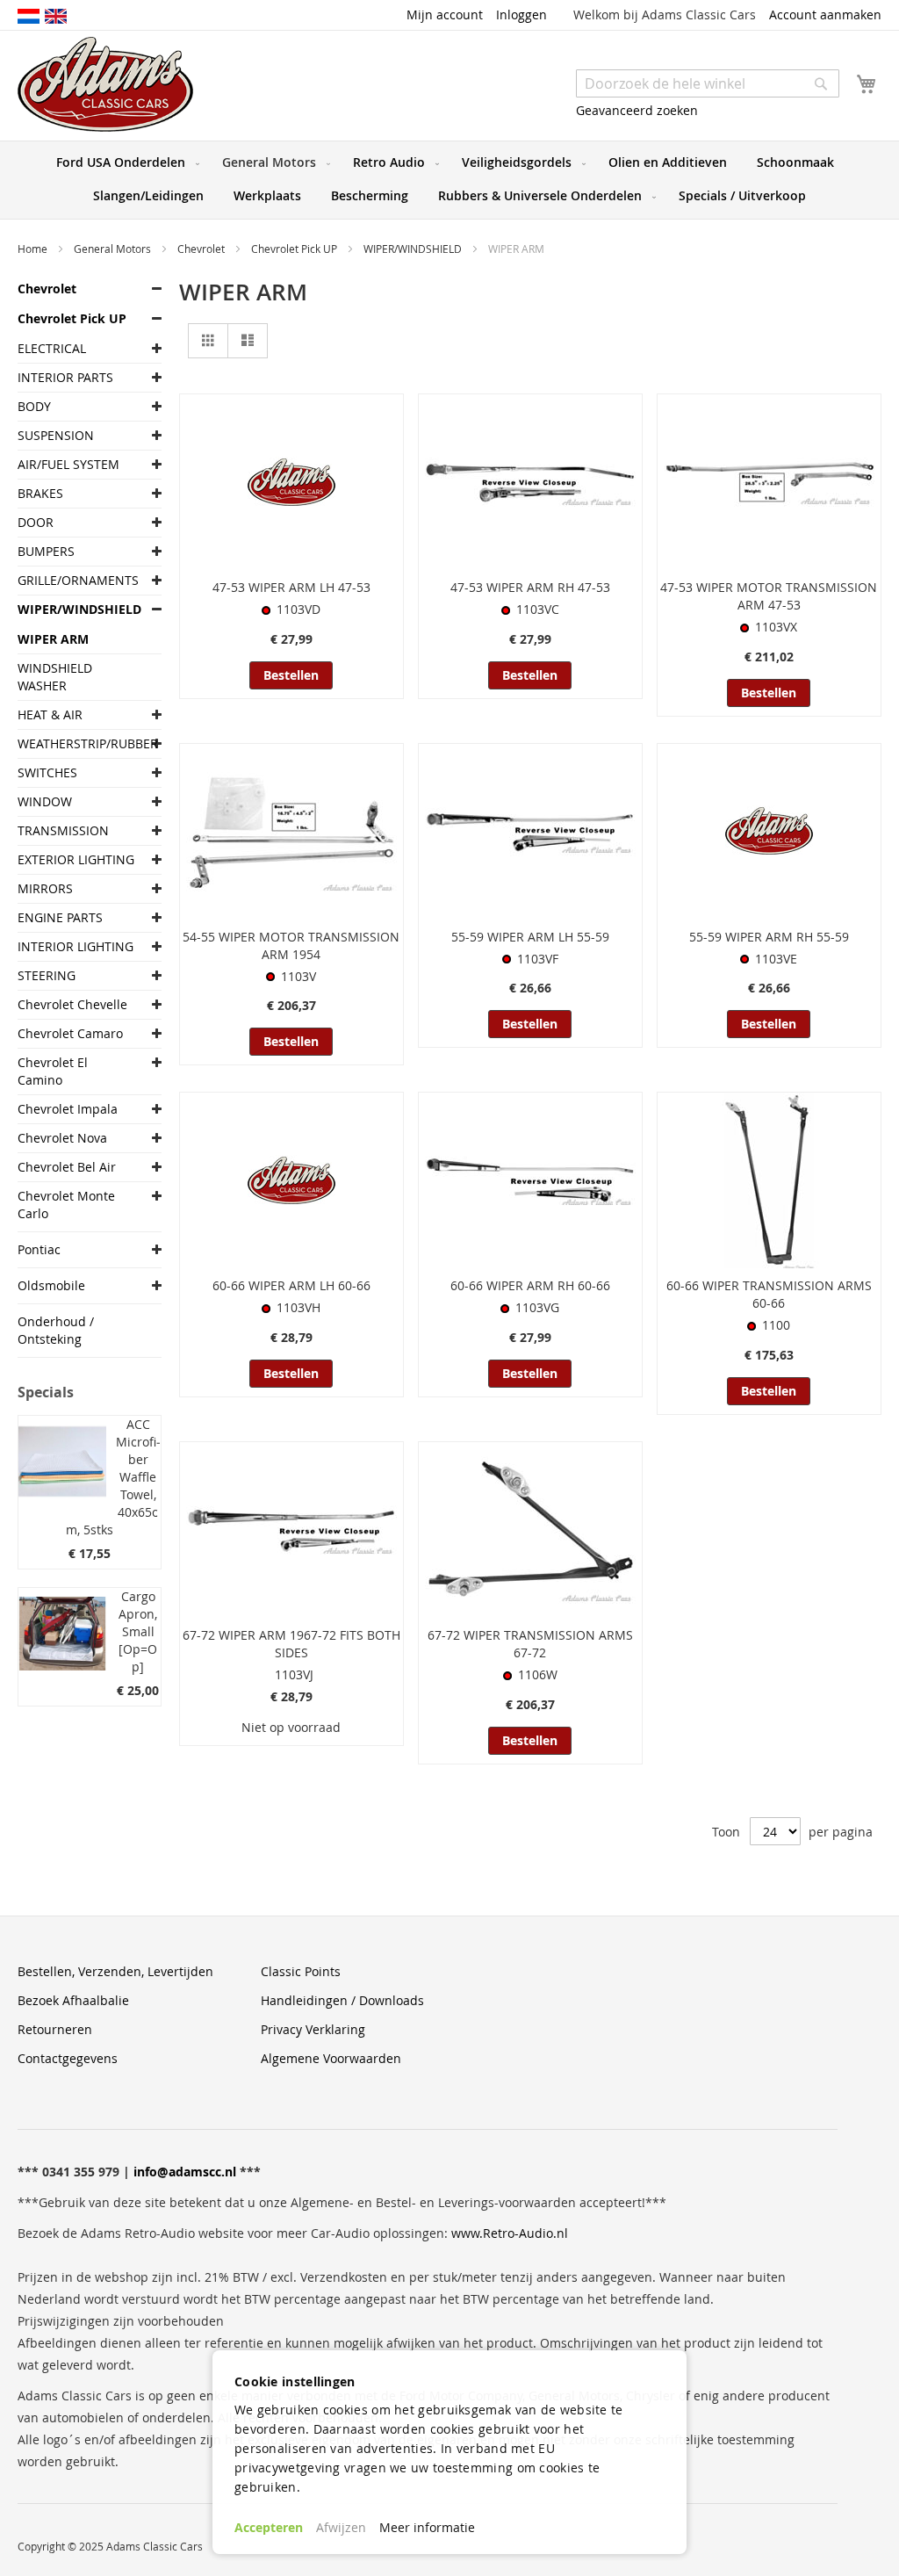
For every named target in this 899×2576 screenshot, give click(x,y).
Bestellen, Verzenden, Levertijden (115, 1971)
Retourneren (55, 2029)
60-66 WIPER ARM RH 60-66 (530, 1285)
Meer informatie (427, 2527)
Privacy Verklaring (313, 2029)
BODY (34, 406)
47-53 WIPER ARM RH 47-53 (530, 587)
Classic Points (301, 1971)
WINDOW (45, 801)
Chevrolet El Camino (53, 1071)
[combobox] (708, 83)
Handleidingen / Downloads (342, 2000)
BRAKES (40, 493)
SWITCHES (47, 772)
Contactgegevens (68, 2058)
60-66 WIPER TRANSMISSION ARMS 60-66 (769, 1294)
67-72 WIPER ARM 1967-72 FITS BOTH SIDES (291, 1644)
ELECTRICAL (52, 348)
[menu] (449, 180)
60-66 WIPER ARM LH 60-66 (291, 1285)
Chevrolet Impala (68, 1109)
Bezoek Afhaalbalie (73, 2000)
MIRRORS (45, 888)
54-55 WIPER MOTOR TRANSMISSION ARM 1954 (291, 945)
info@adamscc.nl (185, 2172)
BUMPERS (46, 551)
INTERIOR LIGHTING (76, 946)
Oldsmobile (51, 1285)
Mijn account (445, 14)
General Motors (114, 249)
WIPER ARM (53, 639)
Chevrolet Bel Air (67, 1167)
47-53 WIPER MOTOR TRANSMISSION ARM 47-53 (769, 596)
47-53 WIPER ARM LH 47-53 (291, 587)
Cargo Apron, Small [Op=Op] (138, 1631)
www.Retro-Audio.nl (510, 2233)
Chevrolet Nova (62, 1138)
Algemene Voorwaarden (331, 2058)
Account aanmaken (825, 14)
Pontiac (39, 1249)
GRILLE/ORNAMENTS (76, 580)
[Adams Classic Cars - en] (56, 15)
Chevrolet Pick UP (295, 249)
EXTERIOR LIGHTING (76, 859)
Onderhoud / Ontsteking (56, 1330)
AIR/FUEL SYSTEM (68, 464)
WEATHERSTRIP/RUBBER (76, 743)
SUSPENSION (56, 435)
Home (34, 249)
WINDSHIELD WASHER (55, 677)
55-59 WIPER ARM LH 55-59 (530, 937)
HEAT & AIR (50, 714)
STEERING (47, 975)
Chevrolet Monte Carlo (66, 1205)
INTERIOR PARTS (65, 377)
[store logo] (105, 84)
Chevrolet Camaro (70, 1033)
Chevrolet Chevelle (72, 1004)
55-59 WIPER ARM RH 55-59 (769, 937)
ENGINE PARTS (60, 917)
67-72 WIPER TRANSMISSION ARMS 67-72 (530, 1644)
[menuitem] (124, 162)
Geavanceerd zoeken (637, 110)
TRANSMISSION (63, 830)
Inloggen (521, 14)
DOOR (36, 522)
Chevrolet (202, 249)
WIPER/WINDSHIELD (414, 249)
